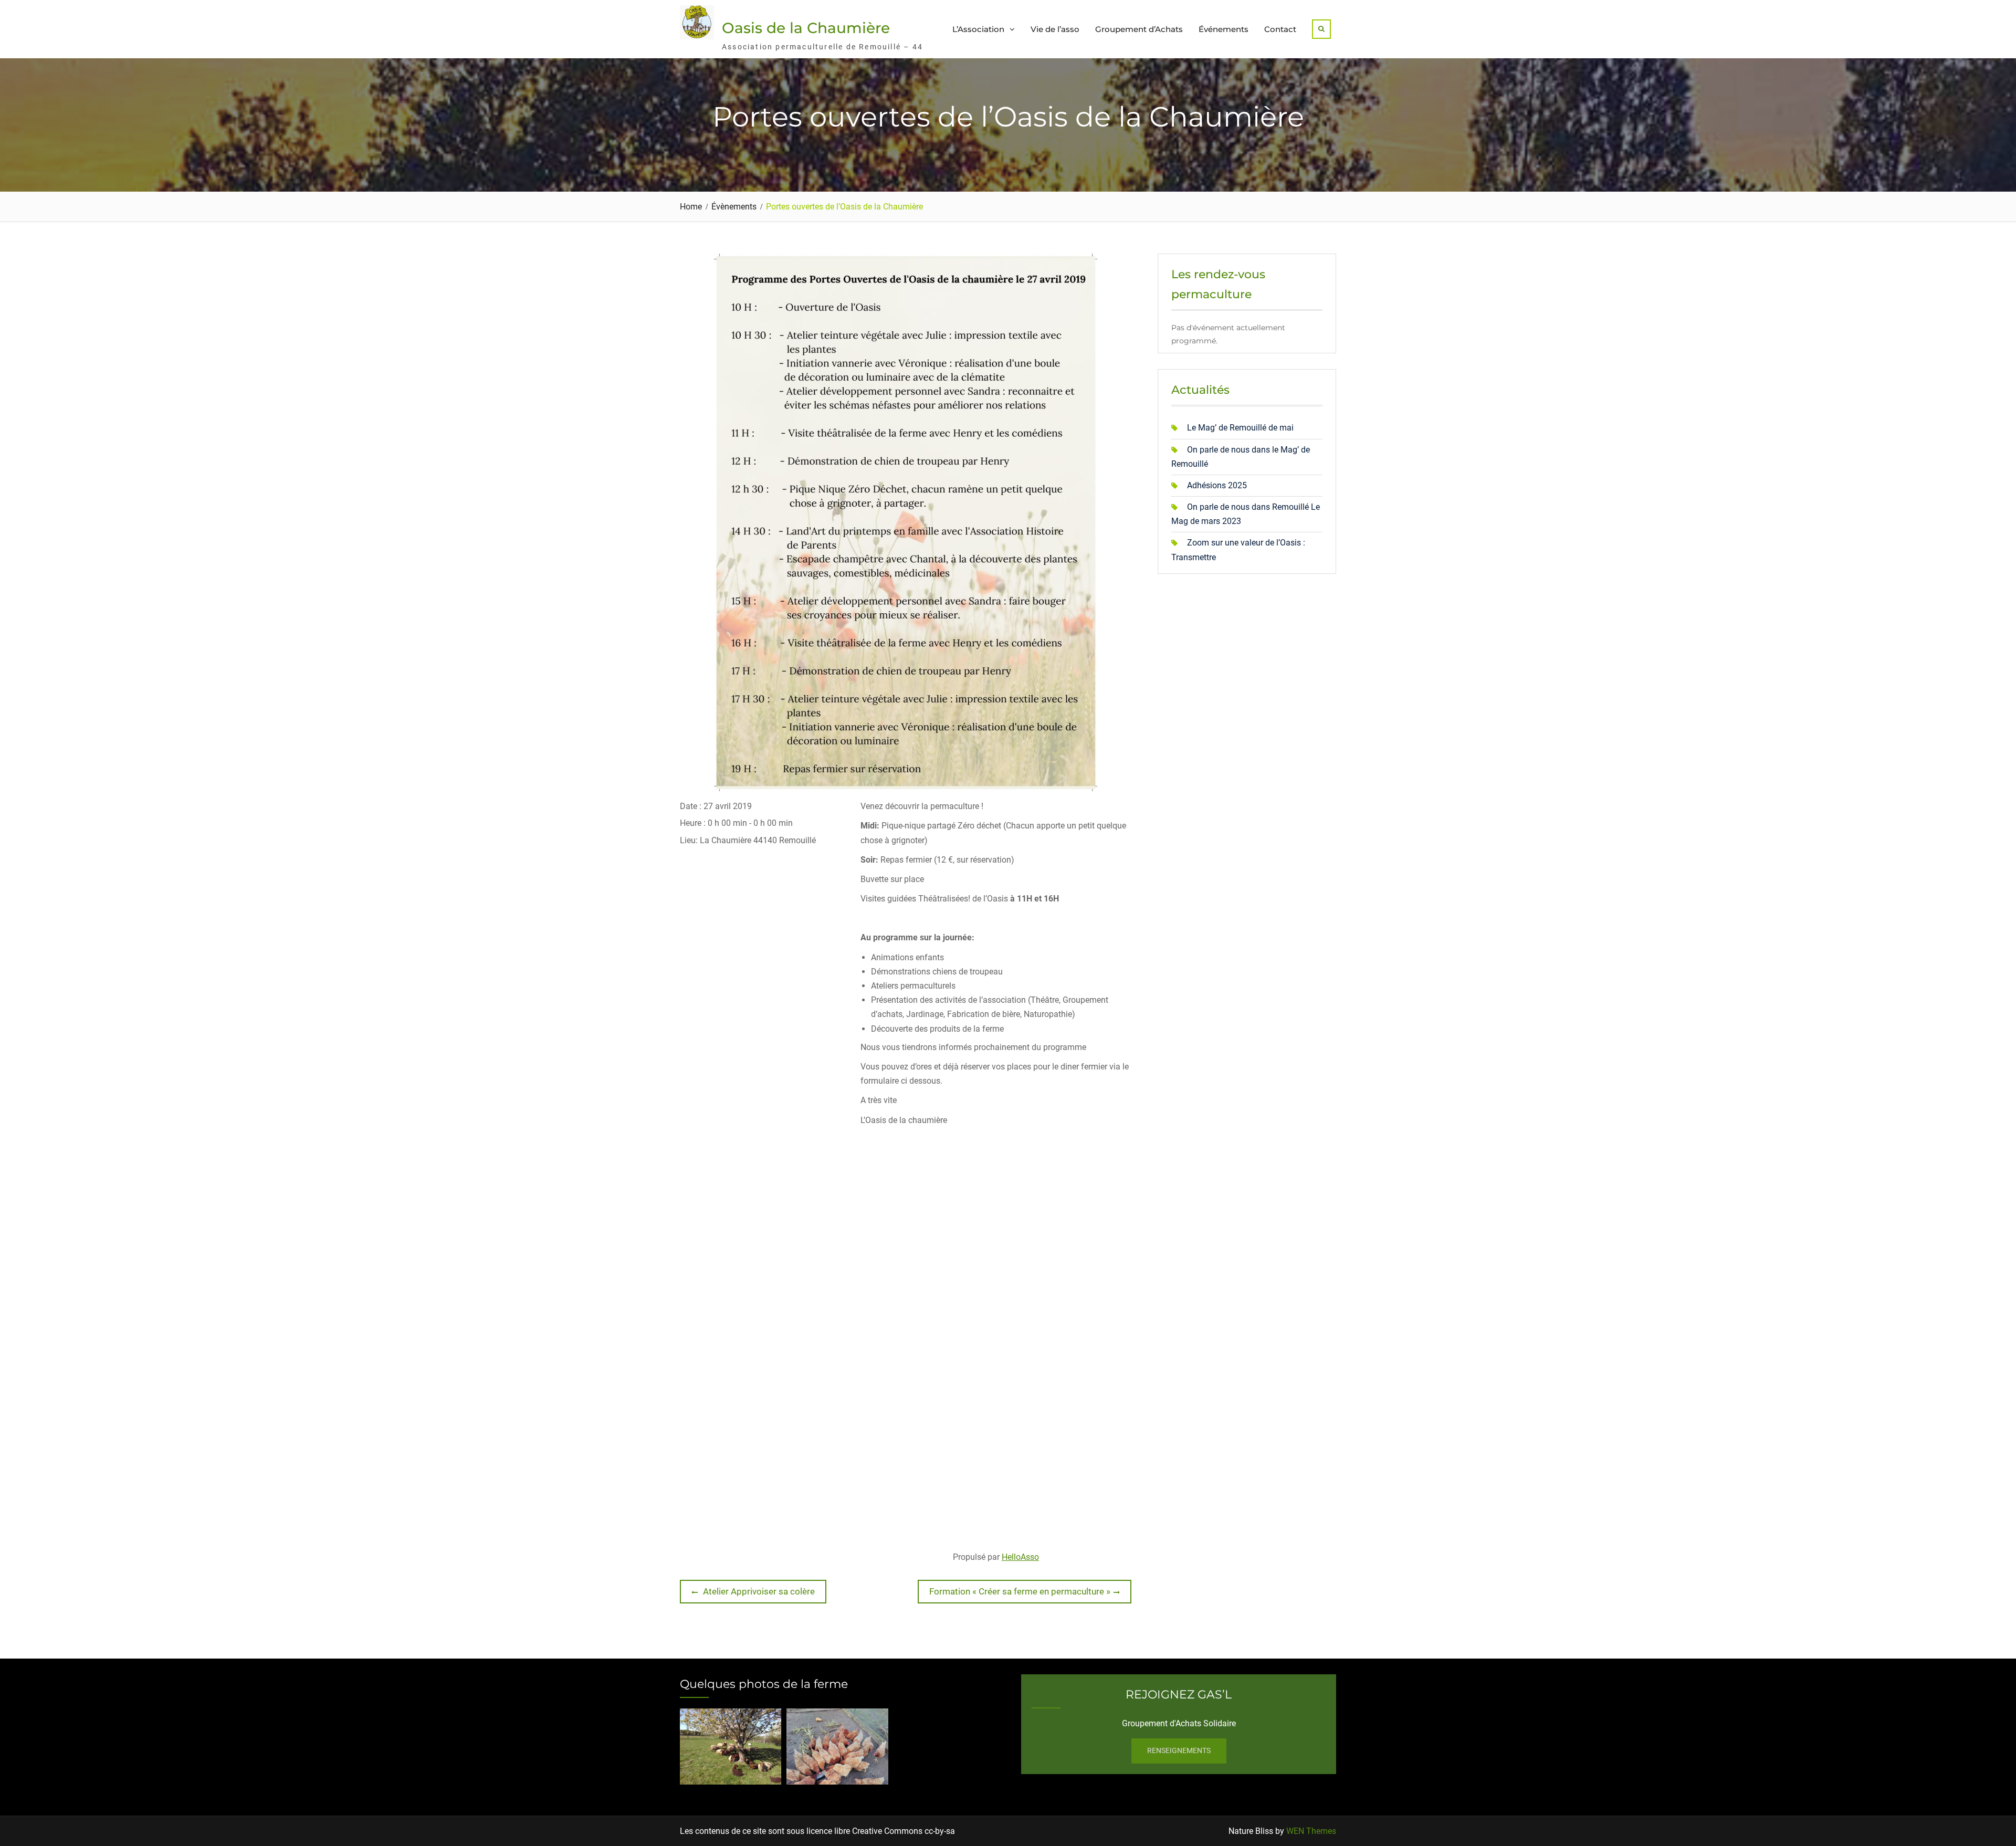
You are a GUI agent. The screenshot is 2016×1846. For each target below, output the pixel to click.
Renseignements (1179, 1750)
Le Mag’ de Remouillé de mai (1240, 428)
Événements (1224, 29)
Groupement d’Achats (1139, 29)
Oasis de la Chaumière (806, 28)
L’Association (978, 29)
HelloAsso (1020, 1557)
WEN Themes (1311, 1831)
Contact (1280, 29)
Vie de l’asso (1055, 29)
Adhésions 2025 (1217, 485)
